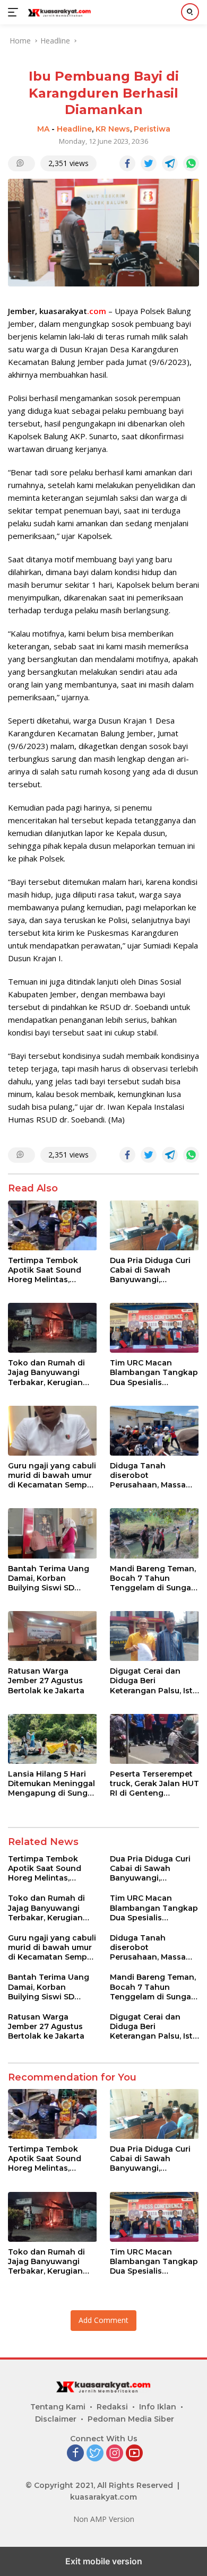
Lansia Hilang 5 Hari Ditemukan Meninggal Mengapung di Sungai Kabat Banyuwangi (51, 1784)
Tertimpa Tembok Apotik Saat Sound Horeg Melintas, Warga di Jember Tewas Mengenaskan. (51, 1270)
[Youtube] (134, 2454)
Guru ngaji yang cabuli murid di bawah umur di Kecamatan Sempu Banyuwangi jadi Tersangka (52, 1476)
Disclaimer (56, 2419)
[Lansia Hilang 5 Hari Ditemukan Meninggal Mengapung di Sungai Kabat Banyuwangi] (53, 1739)
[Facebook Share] (127, 163)
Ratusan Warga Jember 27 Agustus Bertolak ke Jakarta (47, 1681)
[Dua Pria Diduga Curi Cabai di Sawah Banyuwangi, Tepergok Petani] (154, 1225)
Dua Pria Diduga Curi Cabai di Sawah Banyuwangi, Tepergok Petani (150, 1270)
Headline (74, 129)
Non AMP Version (104, 2519)
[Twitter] (95, 2454)
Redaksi (112, 2407)
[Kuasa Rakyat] (58, 12)
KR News (113, 129)
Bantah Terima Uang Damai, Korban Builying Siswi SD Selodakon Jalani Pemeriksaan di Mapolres (49, 1578)
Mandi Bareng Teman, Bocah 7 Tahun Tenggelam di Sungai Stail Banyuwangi (153, 1578)
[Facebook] (75, 2454)
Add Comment (103, 2320)
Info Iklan (158, 2407)
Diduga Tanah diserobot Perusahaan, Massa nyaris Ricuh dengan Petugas (150, 1476)
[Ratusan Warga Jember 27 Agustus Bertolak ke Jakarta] (53, 1636)
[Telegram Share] (170, 163)
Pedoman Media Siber (131, 2419)
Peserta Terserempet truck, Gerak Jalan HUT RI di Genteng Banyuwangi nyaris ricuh (154, 1784)
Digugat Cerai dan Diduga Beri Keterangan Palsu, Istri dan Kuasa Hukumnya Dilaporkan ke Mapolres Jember (154, 1681)
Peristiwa (152, 129)
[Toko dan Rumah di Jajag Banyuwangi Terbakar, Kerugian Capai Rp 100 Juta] (53, 1328)
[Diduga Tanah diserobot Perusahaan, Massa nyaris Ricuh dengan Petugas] (154, 1431)
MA (43, 129)
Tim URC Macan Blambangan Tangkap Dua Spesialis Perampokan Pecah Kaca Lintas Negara (154, 1373)
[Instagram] (115, 2454)
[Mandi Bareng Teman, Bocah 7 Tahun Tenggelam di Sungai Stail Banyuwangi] (154, 1533)
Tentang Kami (58, 2407)
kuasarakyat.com (103, 2497)
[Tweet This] (149, 163)
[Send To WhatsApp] (191, 163)
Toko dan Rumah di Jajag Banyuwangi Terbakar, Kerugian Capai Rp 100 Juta (46, 1373)
